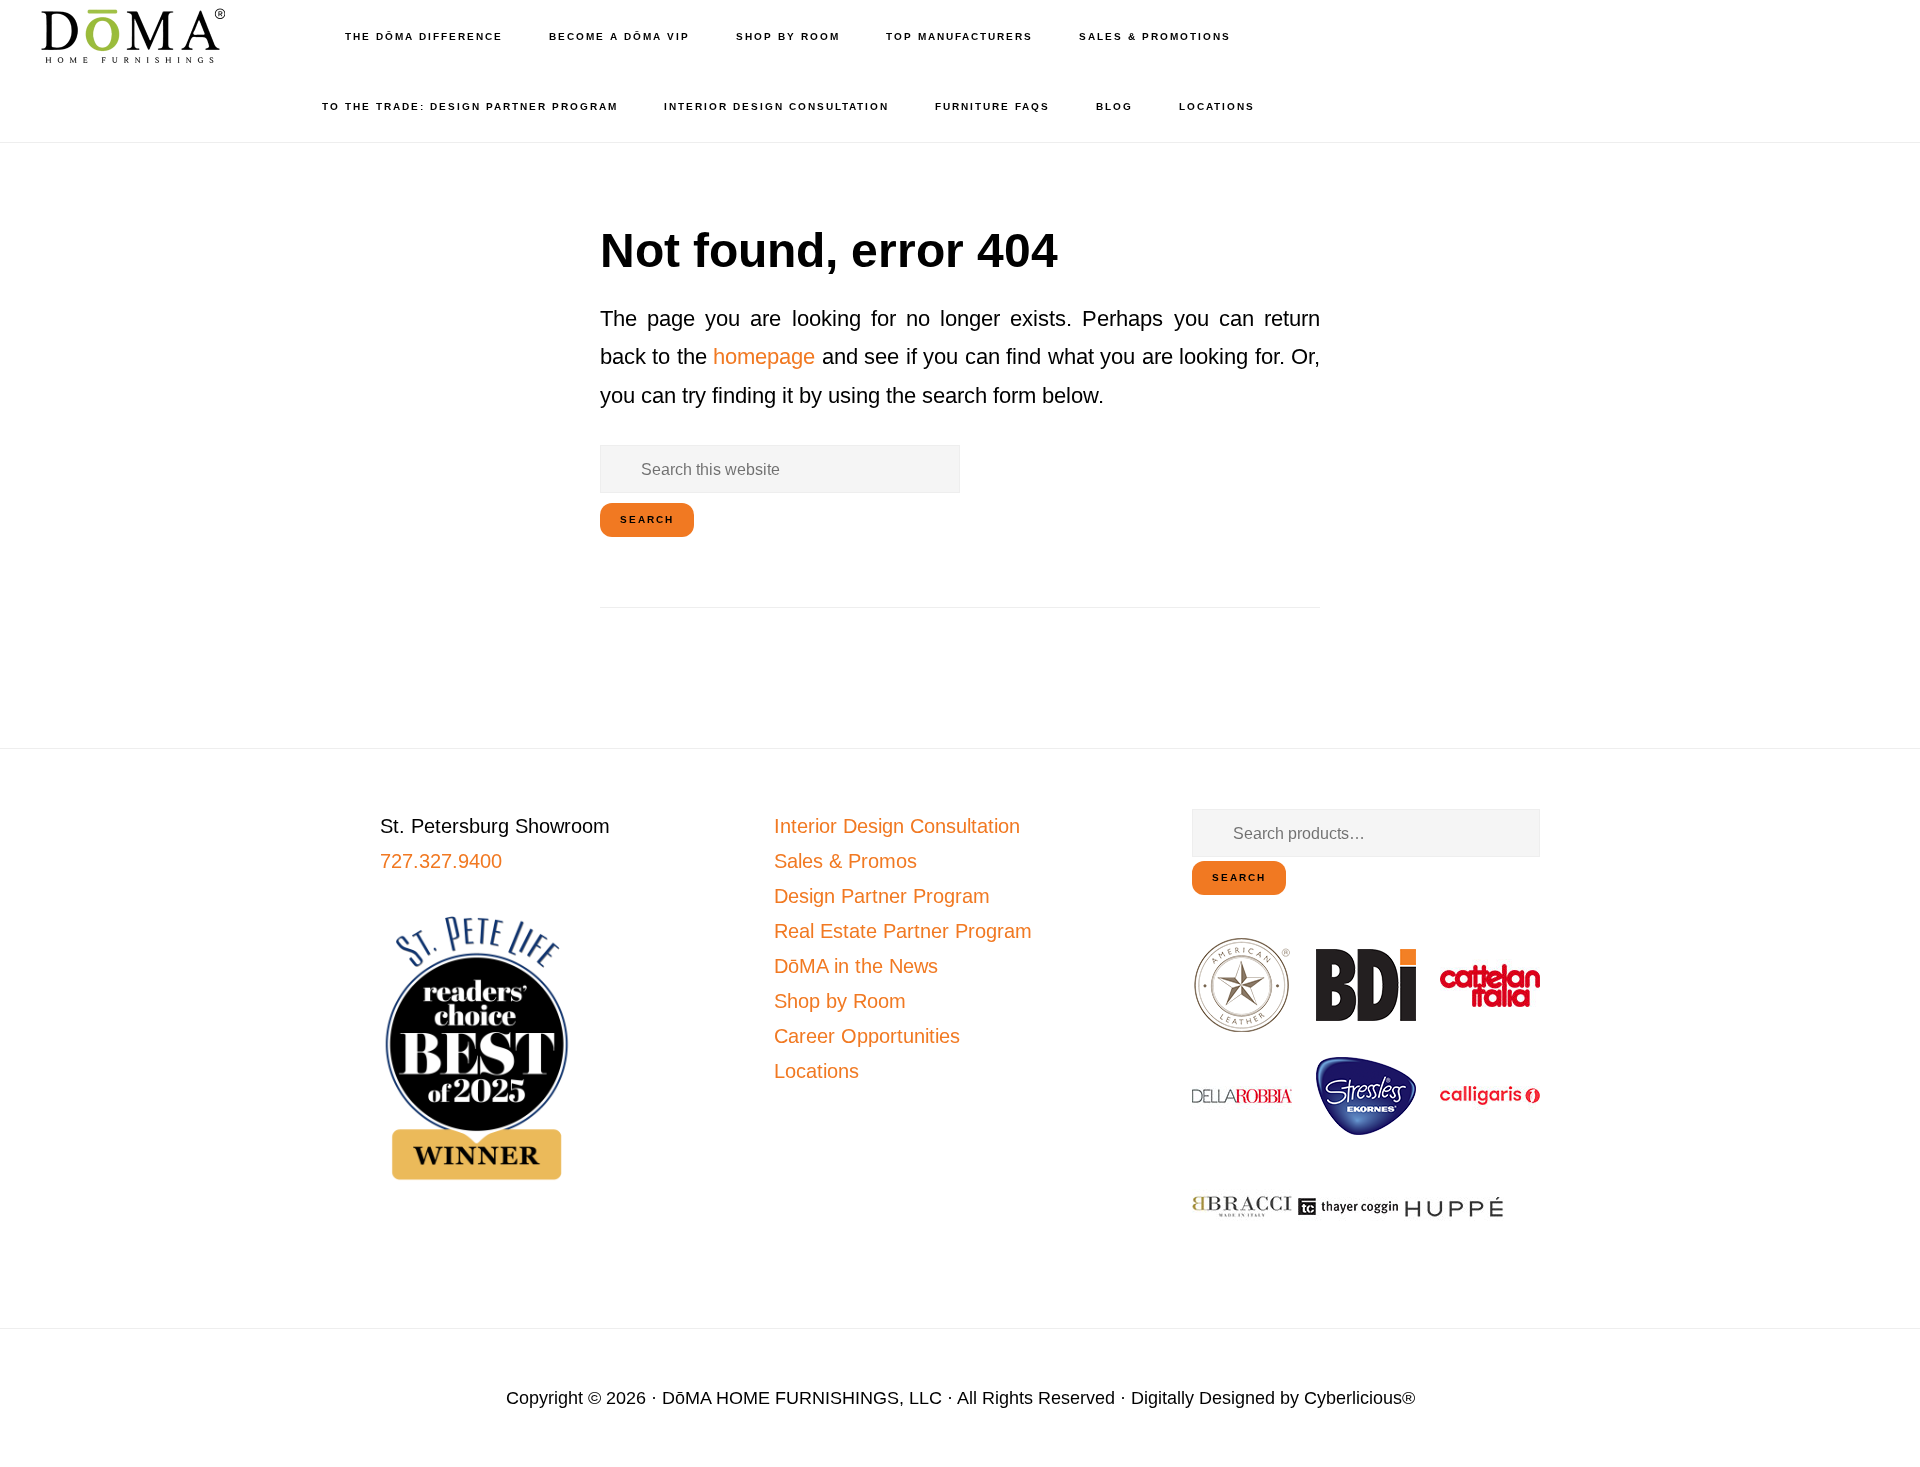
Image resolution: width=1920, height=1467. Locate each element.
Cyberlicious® (1359, 1398)
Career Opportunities (867, 1036)
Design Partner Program (882, 896)
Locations (816, 1071)
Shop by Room (840, 1001)
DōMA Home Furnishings (130, 35)
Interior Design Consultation (897, 826)
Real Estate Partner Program (903, 931)
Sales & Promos (845, 861)
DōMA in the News (856, 966)
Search (1239, 877)
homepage (764, 356)
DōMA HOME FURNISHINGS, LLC (802, 1398)
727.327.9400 (441, 861)
